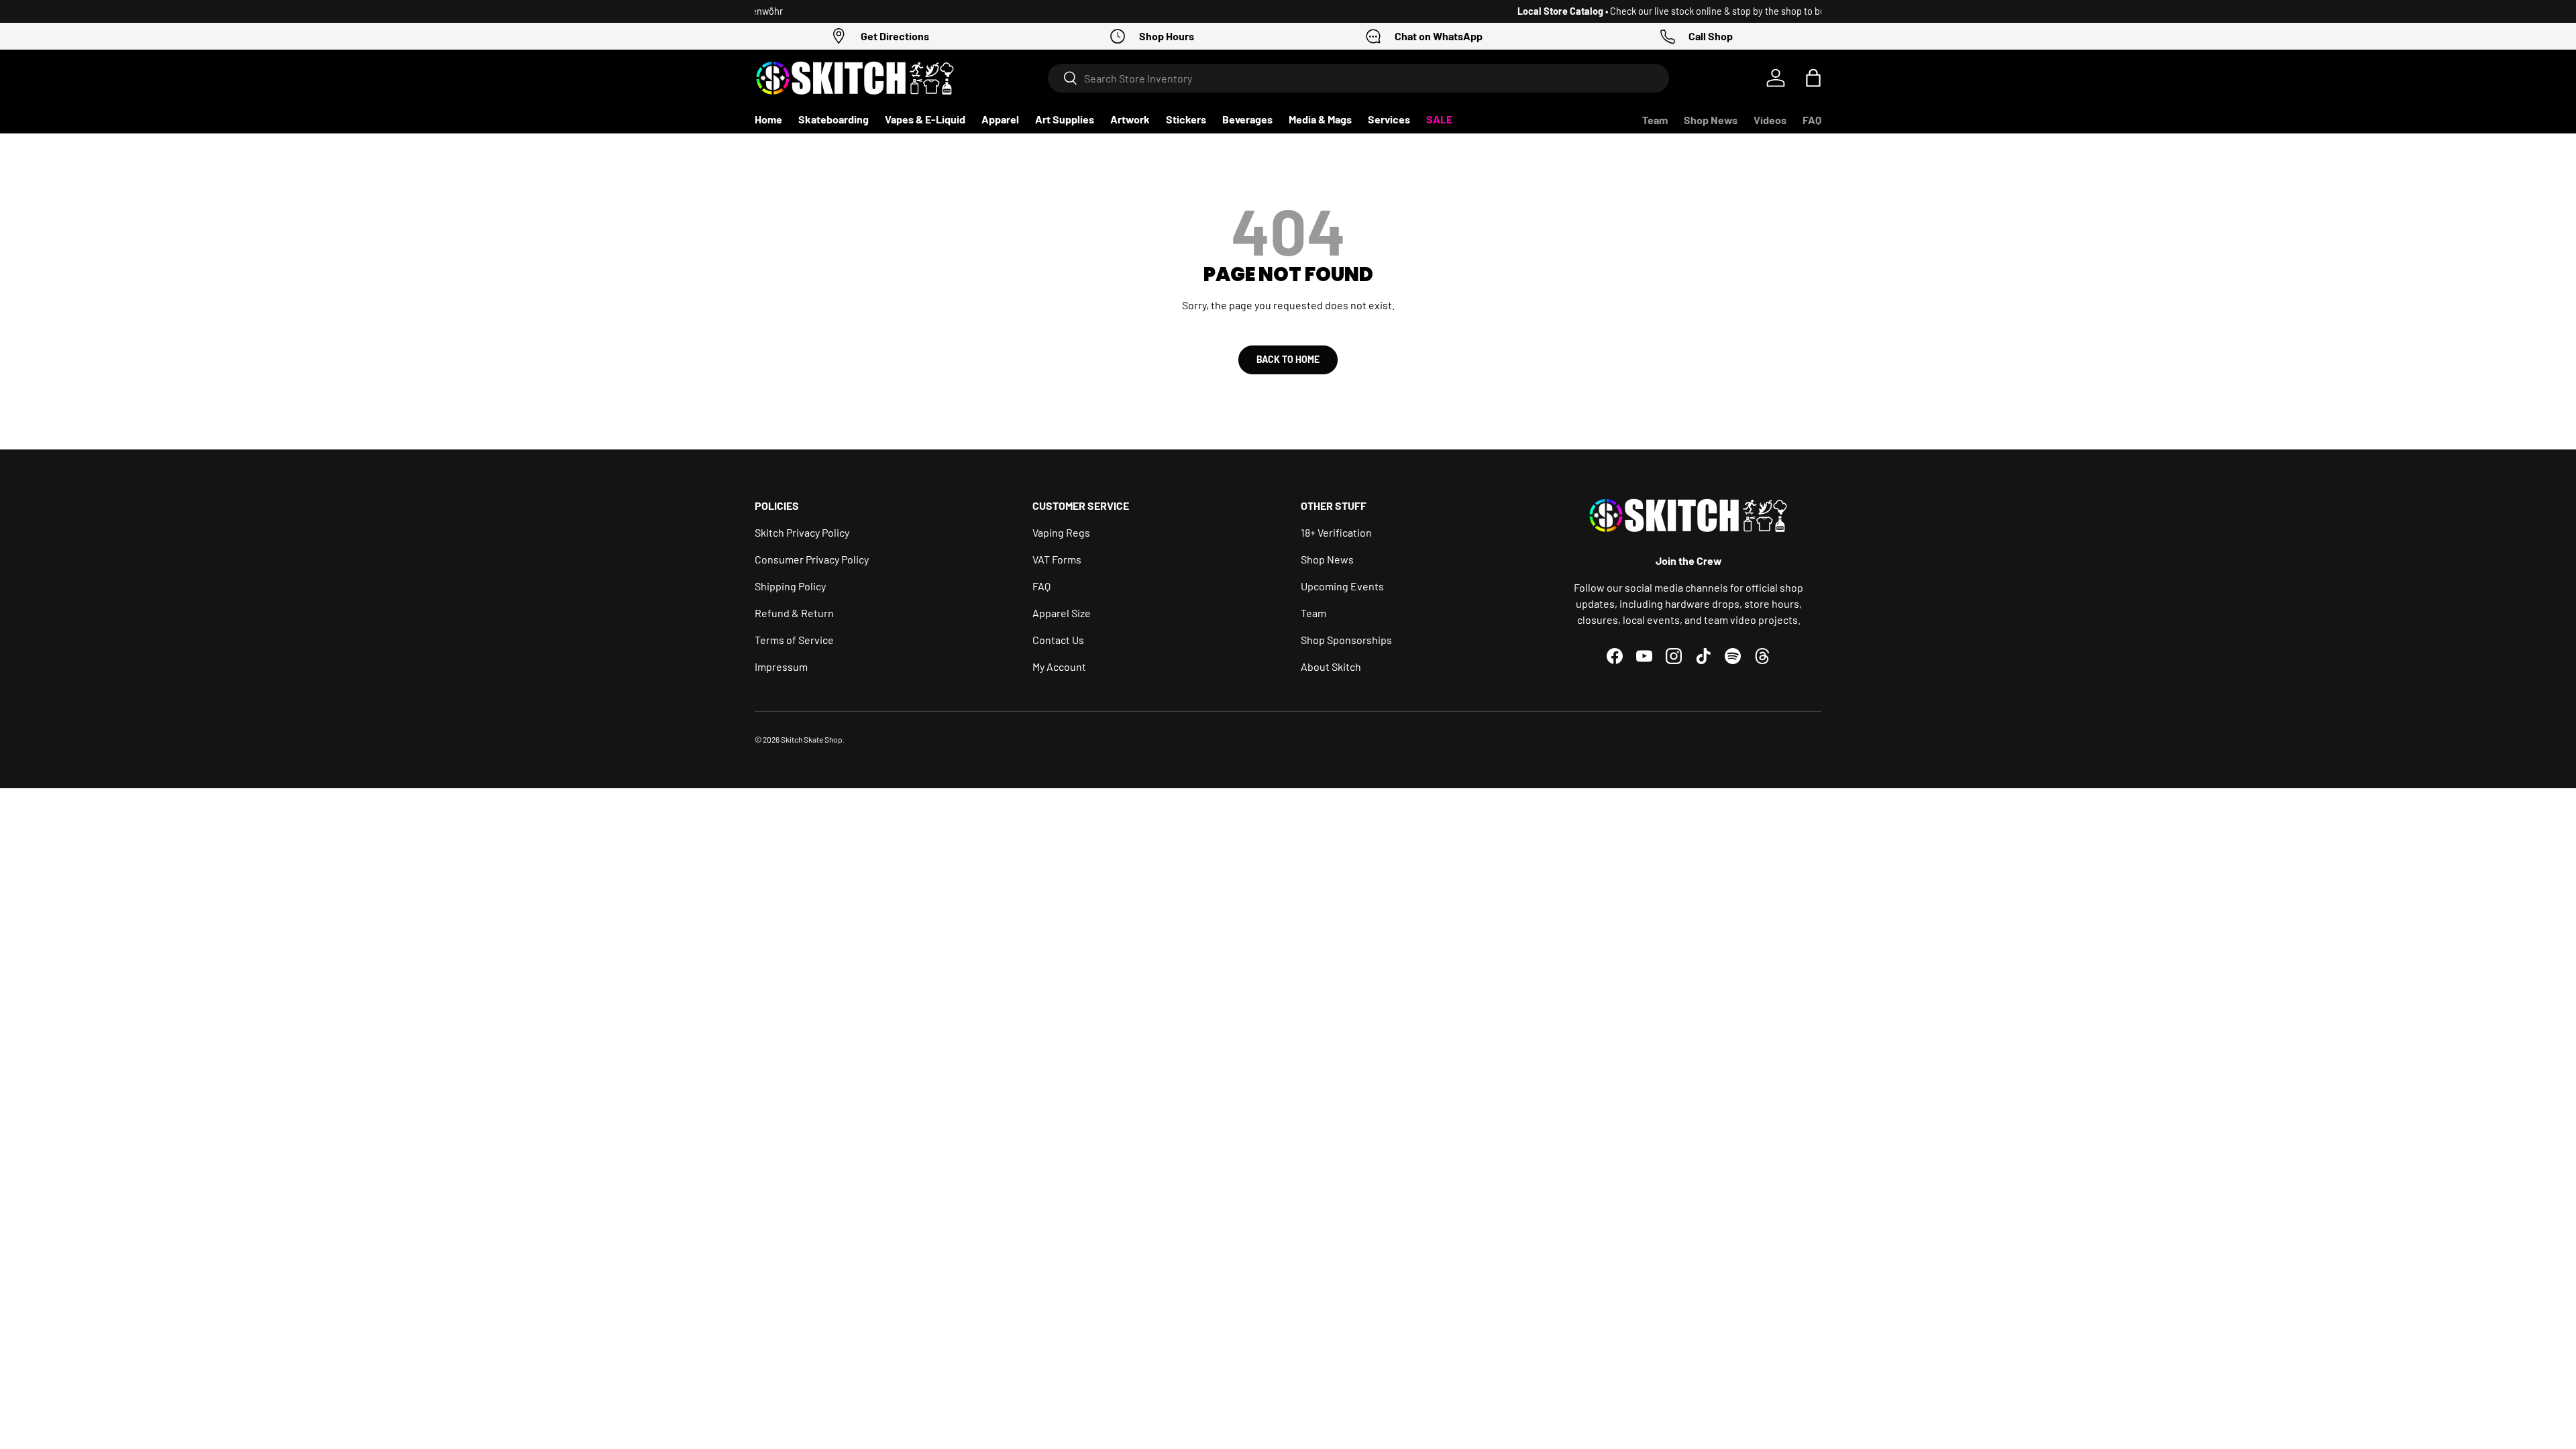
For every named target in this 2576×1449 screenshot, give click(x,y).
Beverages (1247, 119)
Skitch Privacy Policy (802, 532)
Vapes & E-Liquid (925, 119)
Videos (1770, 120)
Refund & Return (794, 613)
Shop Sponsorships (1346, 640)
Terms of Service (794, 640)
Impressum (781, 666)
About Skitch (1331, 666)
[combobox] (1359, 78)
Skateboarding (834, 119)
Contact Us (1058, 640)
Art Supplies (1065, 119)
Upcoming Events (1342, 586)
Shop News (1711, 120)
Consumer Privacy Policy (812, 559)
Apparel (1000, 119)
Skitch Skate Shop (812, 739)
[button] (1813, 78)
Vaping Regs (1061, 532)
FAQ (1812, 120)
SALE (1439, 119)
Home (768, 119)
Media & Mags (1320, 119)
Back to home (1288, 359)
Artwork (1130, 119)
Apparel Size (1062, 613)
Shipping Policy (790, 586)
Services (1389, 119)
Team (1655, 120)
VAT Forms (1057, 559)
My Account (1059, 666)
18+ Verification (1336, 532)
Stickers (1186, 119)
